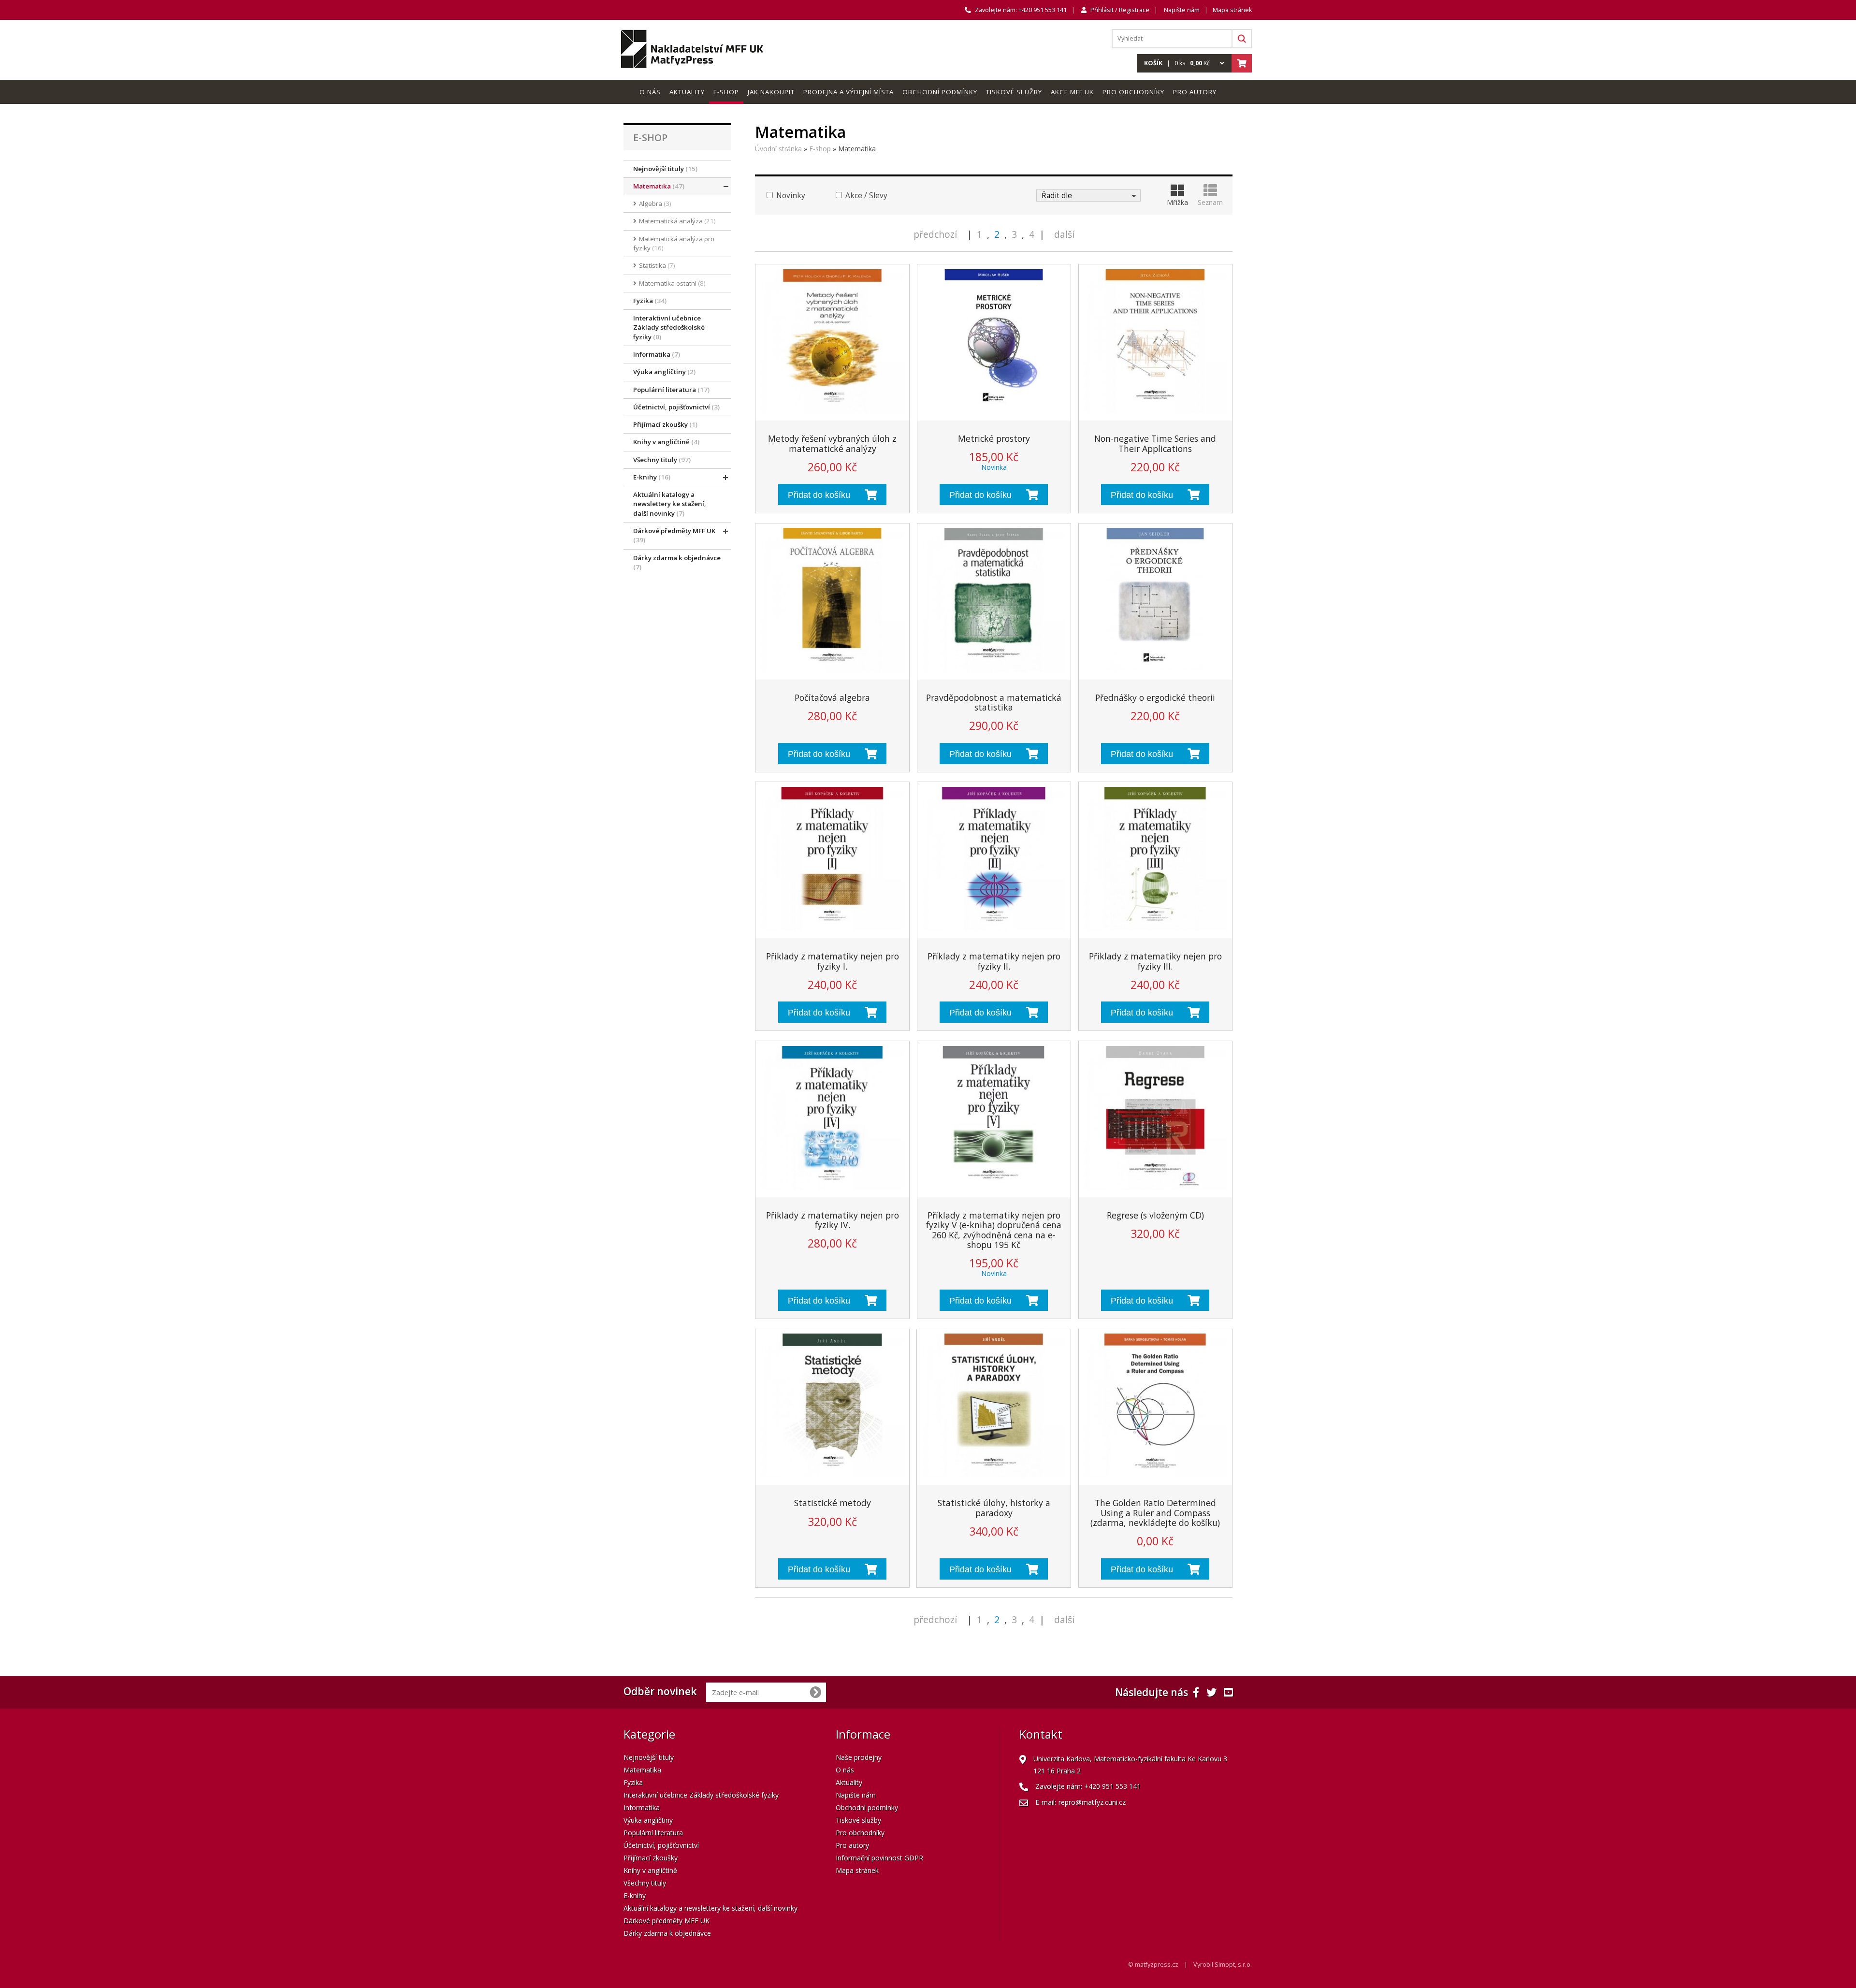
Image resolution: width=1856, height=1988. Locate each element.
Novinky (790, 196)
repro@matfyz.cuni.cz (1092, 1802)
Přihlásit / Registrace (1120, 10)
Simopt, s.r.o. (1233, 1965)
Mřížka (1177, 202)
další (1064, 234)
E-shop (820, 149)
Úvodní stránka (778, 149)
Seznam (1210, 202)
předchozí (935, 234)
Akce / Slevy (865, 196)
